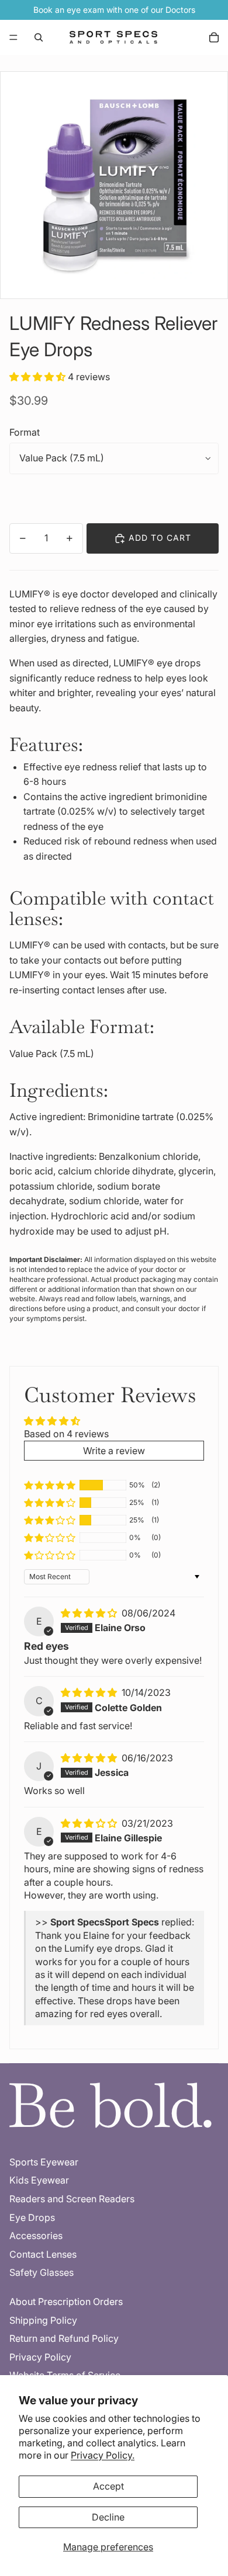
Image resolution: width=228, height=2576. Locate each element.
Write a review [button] (114, 1451)
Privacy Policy (40, 2357)
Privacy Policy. (103, 2455)
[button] (39, 377)
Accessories (36, 2236)
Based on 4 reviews (66, 1434)
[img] (90, 1613)
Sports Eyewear (44, 2162)
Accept (108, 2486)
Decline (108, 2517)
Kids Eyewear (39, 2180)
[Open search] (39, 37)
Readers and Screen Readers (72, 2199)
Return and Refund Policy (64, 2338)
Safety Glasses (42, 2272)
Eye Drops (32, 2217)
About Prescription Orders (66, 2302)
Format (25, 432)
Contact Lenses (43, 2254)
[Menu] (13, 37)
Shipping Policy (43, 2320)
